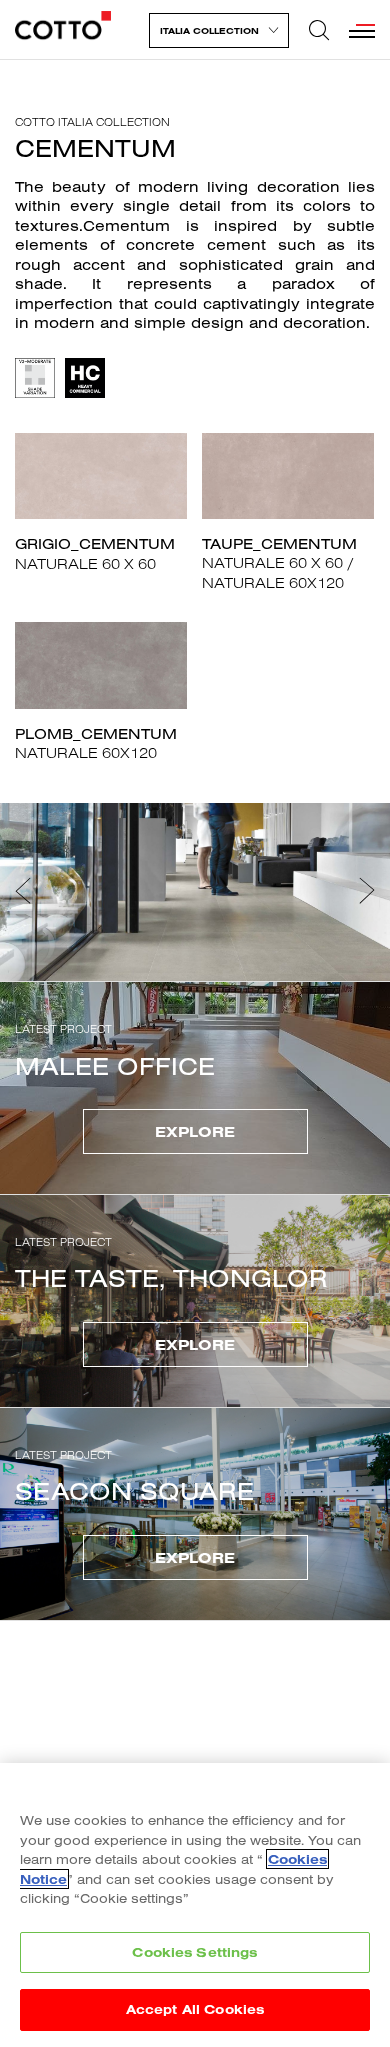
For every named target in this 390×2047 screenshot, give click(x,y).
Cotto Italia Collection (92, 122)
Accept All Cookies (195, 2009)
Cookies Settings (194, 1952)
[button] (23, 892)
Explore (195, 1131)
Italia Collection (209, 30)
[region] (195, 1905)
